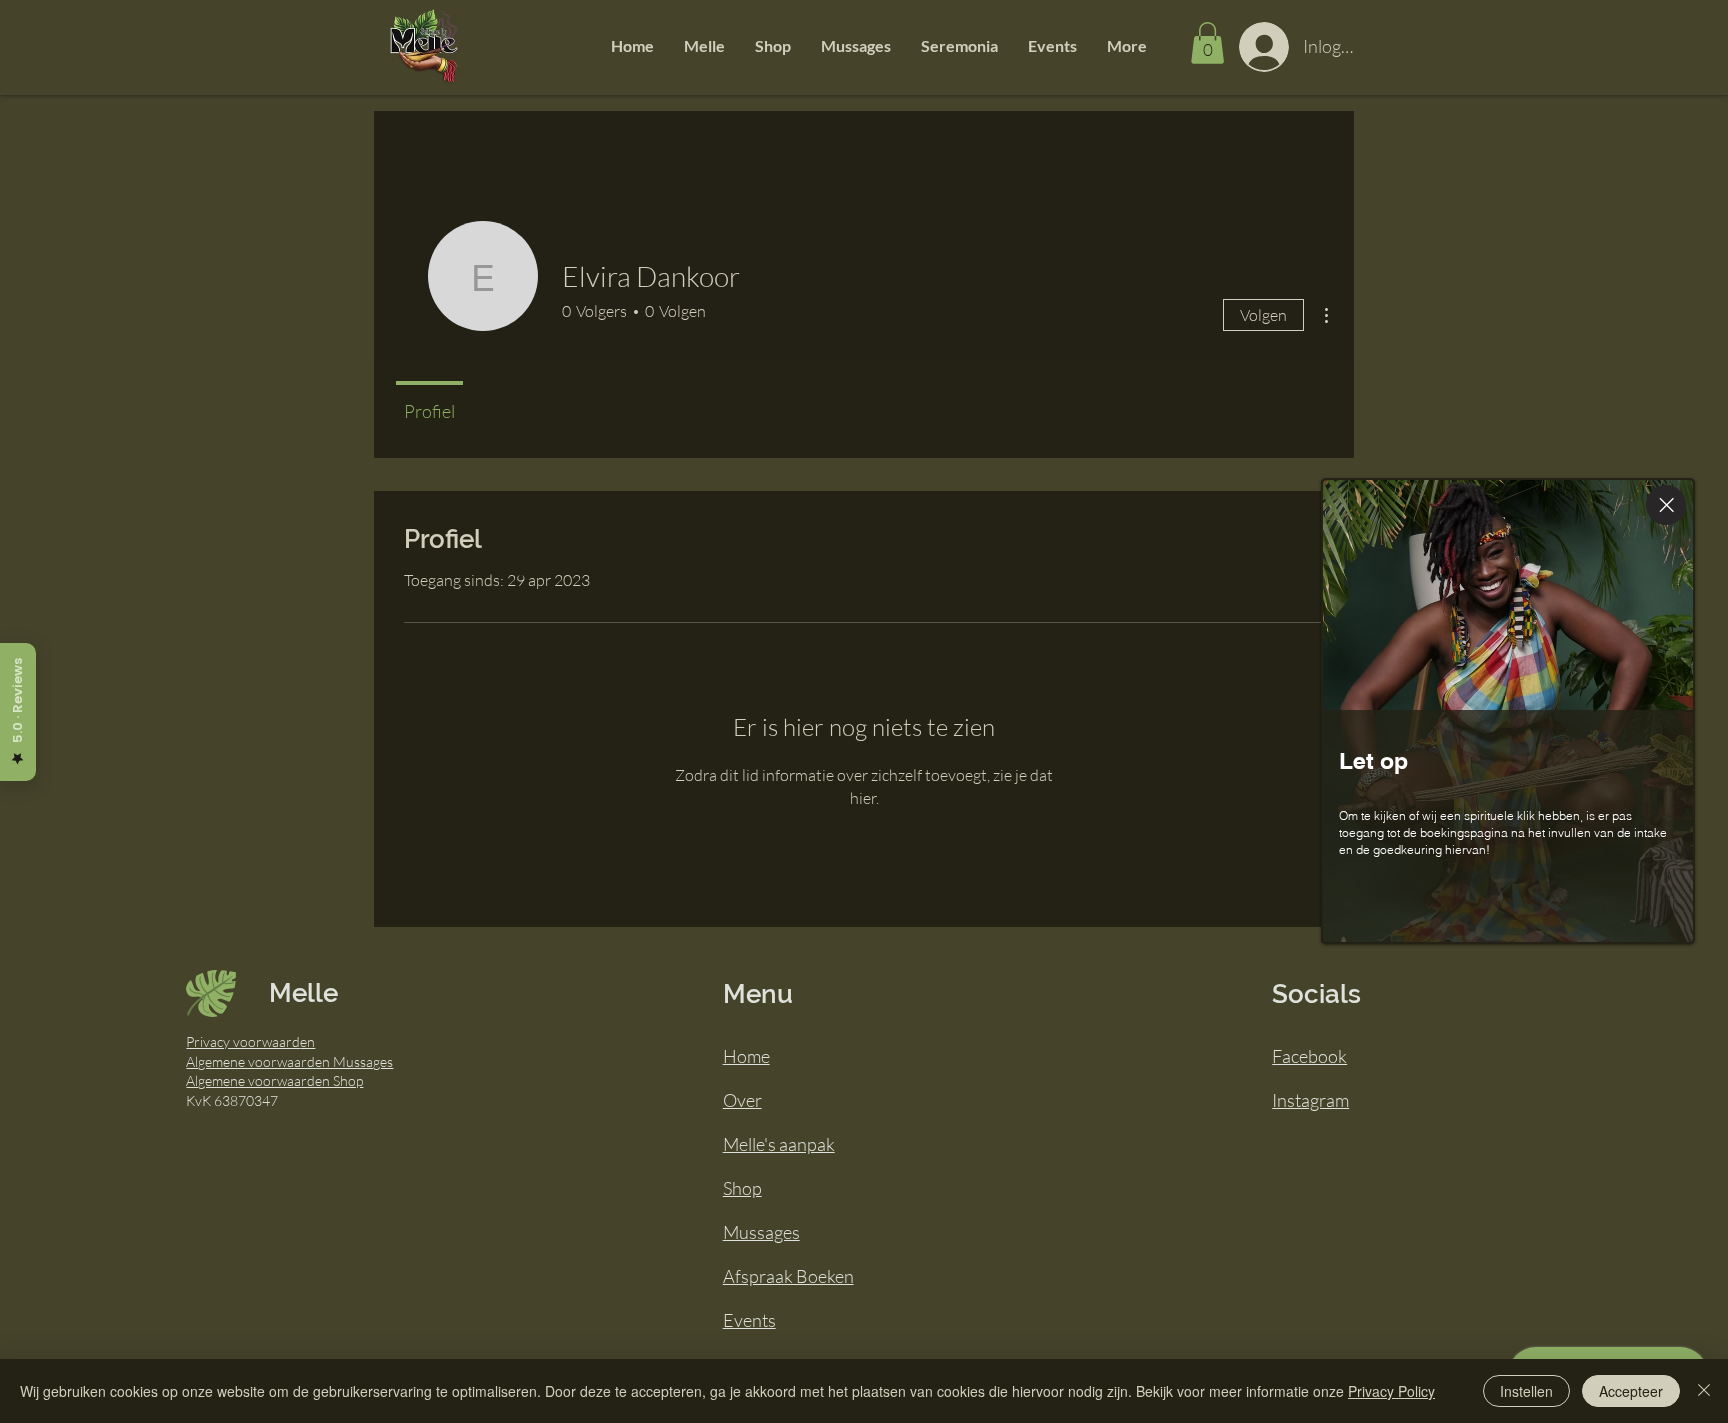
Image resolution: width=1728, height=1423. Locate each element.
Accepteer (1631, 1391)
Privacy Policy (1391, 1391)
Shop (742, 1188)
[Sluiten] (1704, 1391)
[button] (704, 46)
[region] (1514, 711)
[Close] (1666, 505)
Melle (303, 993)
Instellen (1526, 1391)
